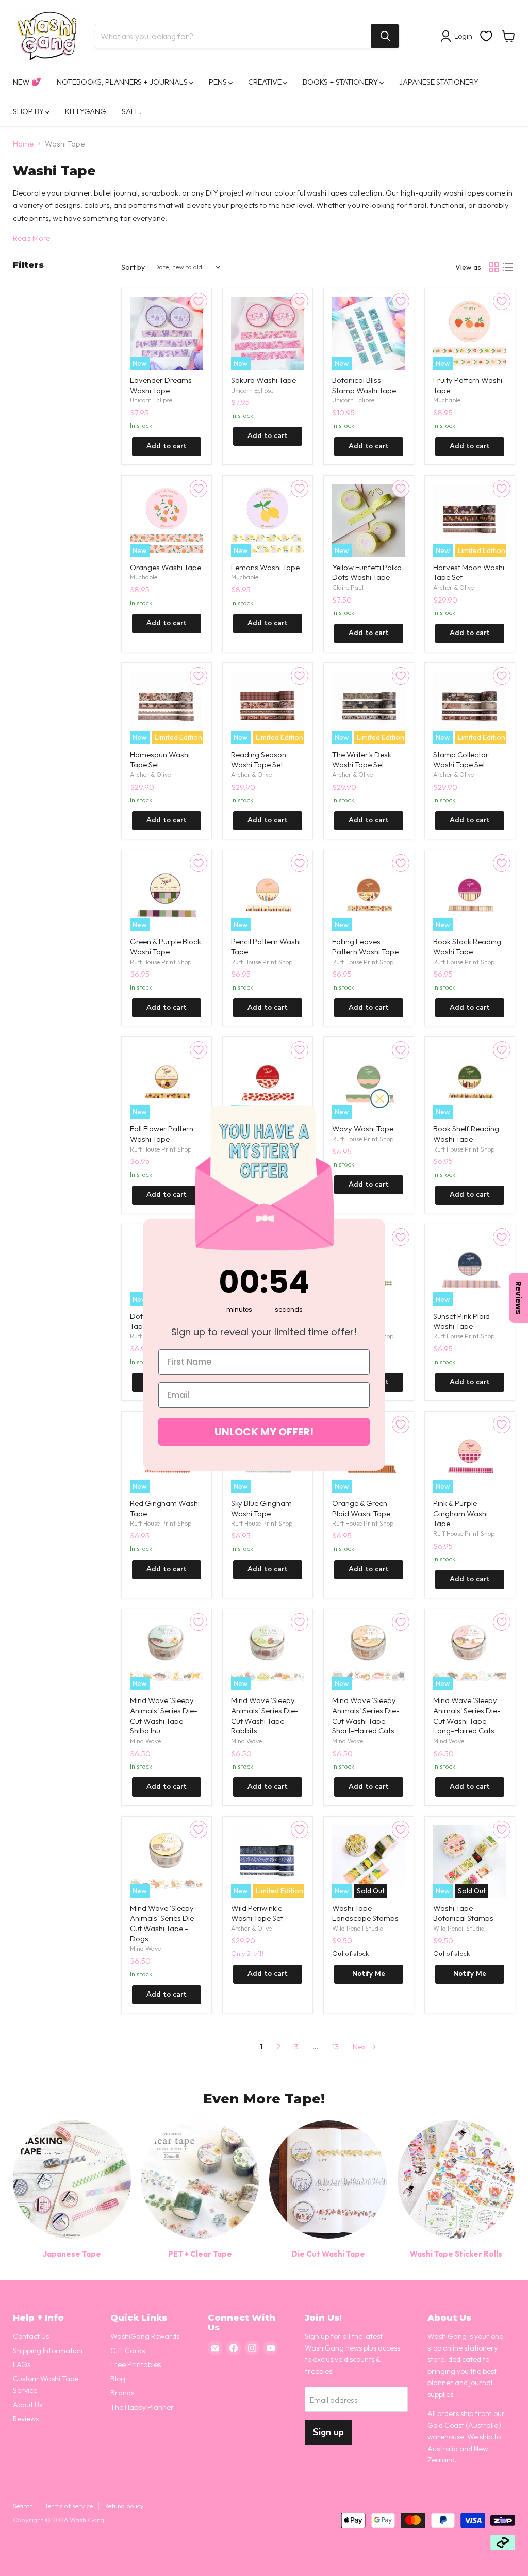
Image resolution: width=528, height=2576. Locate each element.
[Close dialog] (380, 1099)
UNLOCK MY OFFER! (264, 1432)
